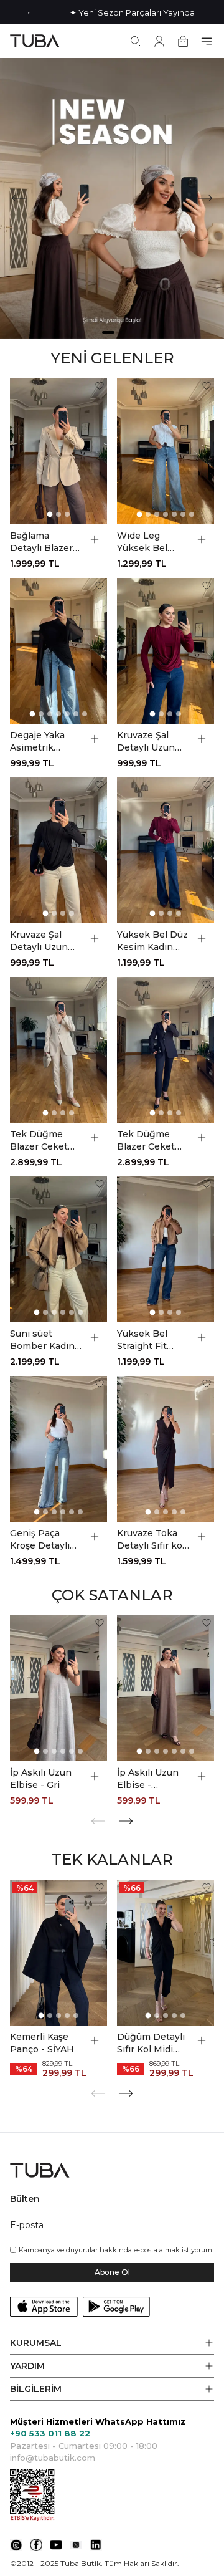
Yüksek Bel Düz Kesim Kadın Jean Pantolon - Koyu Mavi (153, 941)
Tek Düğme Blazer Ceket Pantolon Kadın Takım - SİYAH (152, 1141)
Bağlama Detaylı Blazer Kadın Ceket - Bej (41, 542)
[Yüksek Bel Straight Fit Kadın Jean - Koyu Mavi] (166, 1249)
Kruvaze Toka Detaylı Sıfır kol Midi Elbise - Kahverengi (151, 1540)
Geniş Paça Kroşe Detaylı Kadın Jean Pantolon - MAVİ (40, 1540)
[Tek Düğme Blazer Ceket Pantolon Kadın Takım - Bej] (58, 1050)
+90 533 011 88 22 (50, 2433)
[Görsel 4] (166, 514)
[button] (112, 2343)
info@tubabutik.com (53, 2458)
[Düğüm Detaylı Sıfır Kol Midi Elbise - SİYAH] (166, 1953)
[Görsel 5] (174, 514)
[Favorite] (100, 386)
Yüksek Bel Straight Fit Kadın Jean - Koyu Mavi (145, 1340)
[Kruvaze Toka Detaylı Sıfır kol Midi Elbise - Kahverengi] (166, 1449)
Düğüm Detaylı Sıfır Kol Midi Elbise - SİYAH (151, 2043)
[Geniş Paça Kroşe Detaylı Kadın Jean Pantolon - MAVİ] (58, 1449)
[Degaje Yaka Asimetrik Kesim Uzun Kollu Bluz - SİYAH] (58, 651)
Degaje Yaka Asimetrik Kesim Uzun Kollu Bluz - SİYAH (37, 742)
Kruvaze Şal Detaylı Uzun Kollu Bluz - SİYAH (39, 941)
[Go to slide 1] (108, 332)
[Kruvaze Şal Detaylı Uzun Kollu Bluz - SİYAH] (58, 850)
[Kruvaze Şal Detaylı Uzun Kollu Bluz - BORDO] (166, 651)
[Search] (136, 41)
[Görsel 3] (67, 514)
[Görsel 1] (50, 515)
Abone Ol (112, 2272)
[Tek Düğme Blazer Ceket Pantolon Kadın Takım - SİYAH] (166, 1050)
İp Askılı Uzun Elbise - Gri (41, 1779)
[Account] (159, 41)
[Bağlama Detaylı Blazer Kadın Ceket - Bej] (58, 451)
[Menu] (207, 41)
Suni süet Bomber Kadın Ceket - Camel (42, 1340)
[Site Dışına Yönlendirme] (16, 2545)
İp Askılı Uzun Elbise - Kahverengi (148, 1779)
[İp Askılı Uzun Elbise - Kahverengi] (166, 1688)
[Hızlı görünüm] (95, 539)
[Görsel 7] (192, 514)
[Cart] (183, 41)
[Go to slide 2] (121, 332)
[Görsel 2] (58, 514)
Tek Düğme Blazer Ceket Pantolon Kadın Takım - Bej (45, 1141)
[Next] (205, 198)
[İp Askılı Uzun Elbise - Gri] (58, 1688)
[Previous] (19, 198)
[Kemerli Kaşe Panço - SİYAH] (58, 1953)
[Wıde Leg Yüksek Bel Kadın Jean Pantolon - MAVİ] (166, 451)
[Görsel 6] (183, 514)
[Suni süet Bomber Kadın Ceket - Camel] (58, 1249)
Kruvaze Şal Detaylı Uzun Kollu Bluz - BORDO (146, 742)
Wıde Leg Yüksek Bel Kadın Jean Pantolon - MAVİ (142, 542)
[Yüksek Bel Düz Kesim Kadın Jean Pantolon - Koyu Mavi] (166, 850)
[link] (112, 198)
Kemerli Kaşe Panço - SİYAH (42, 2043)
